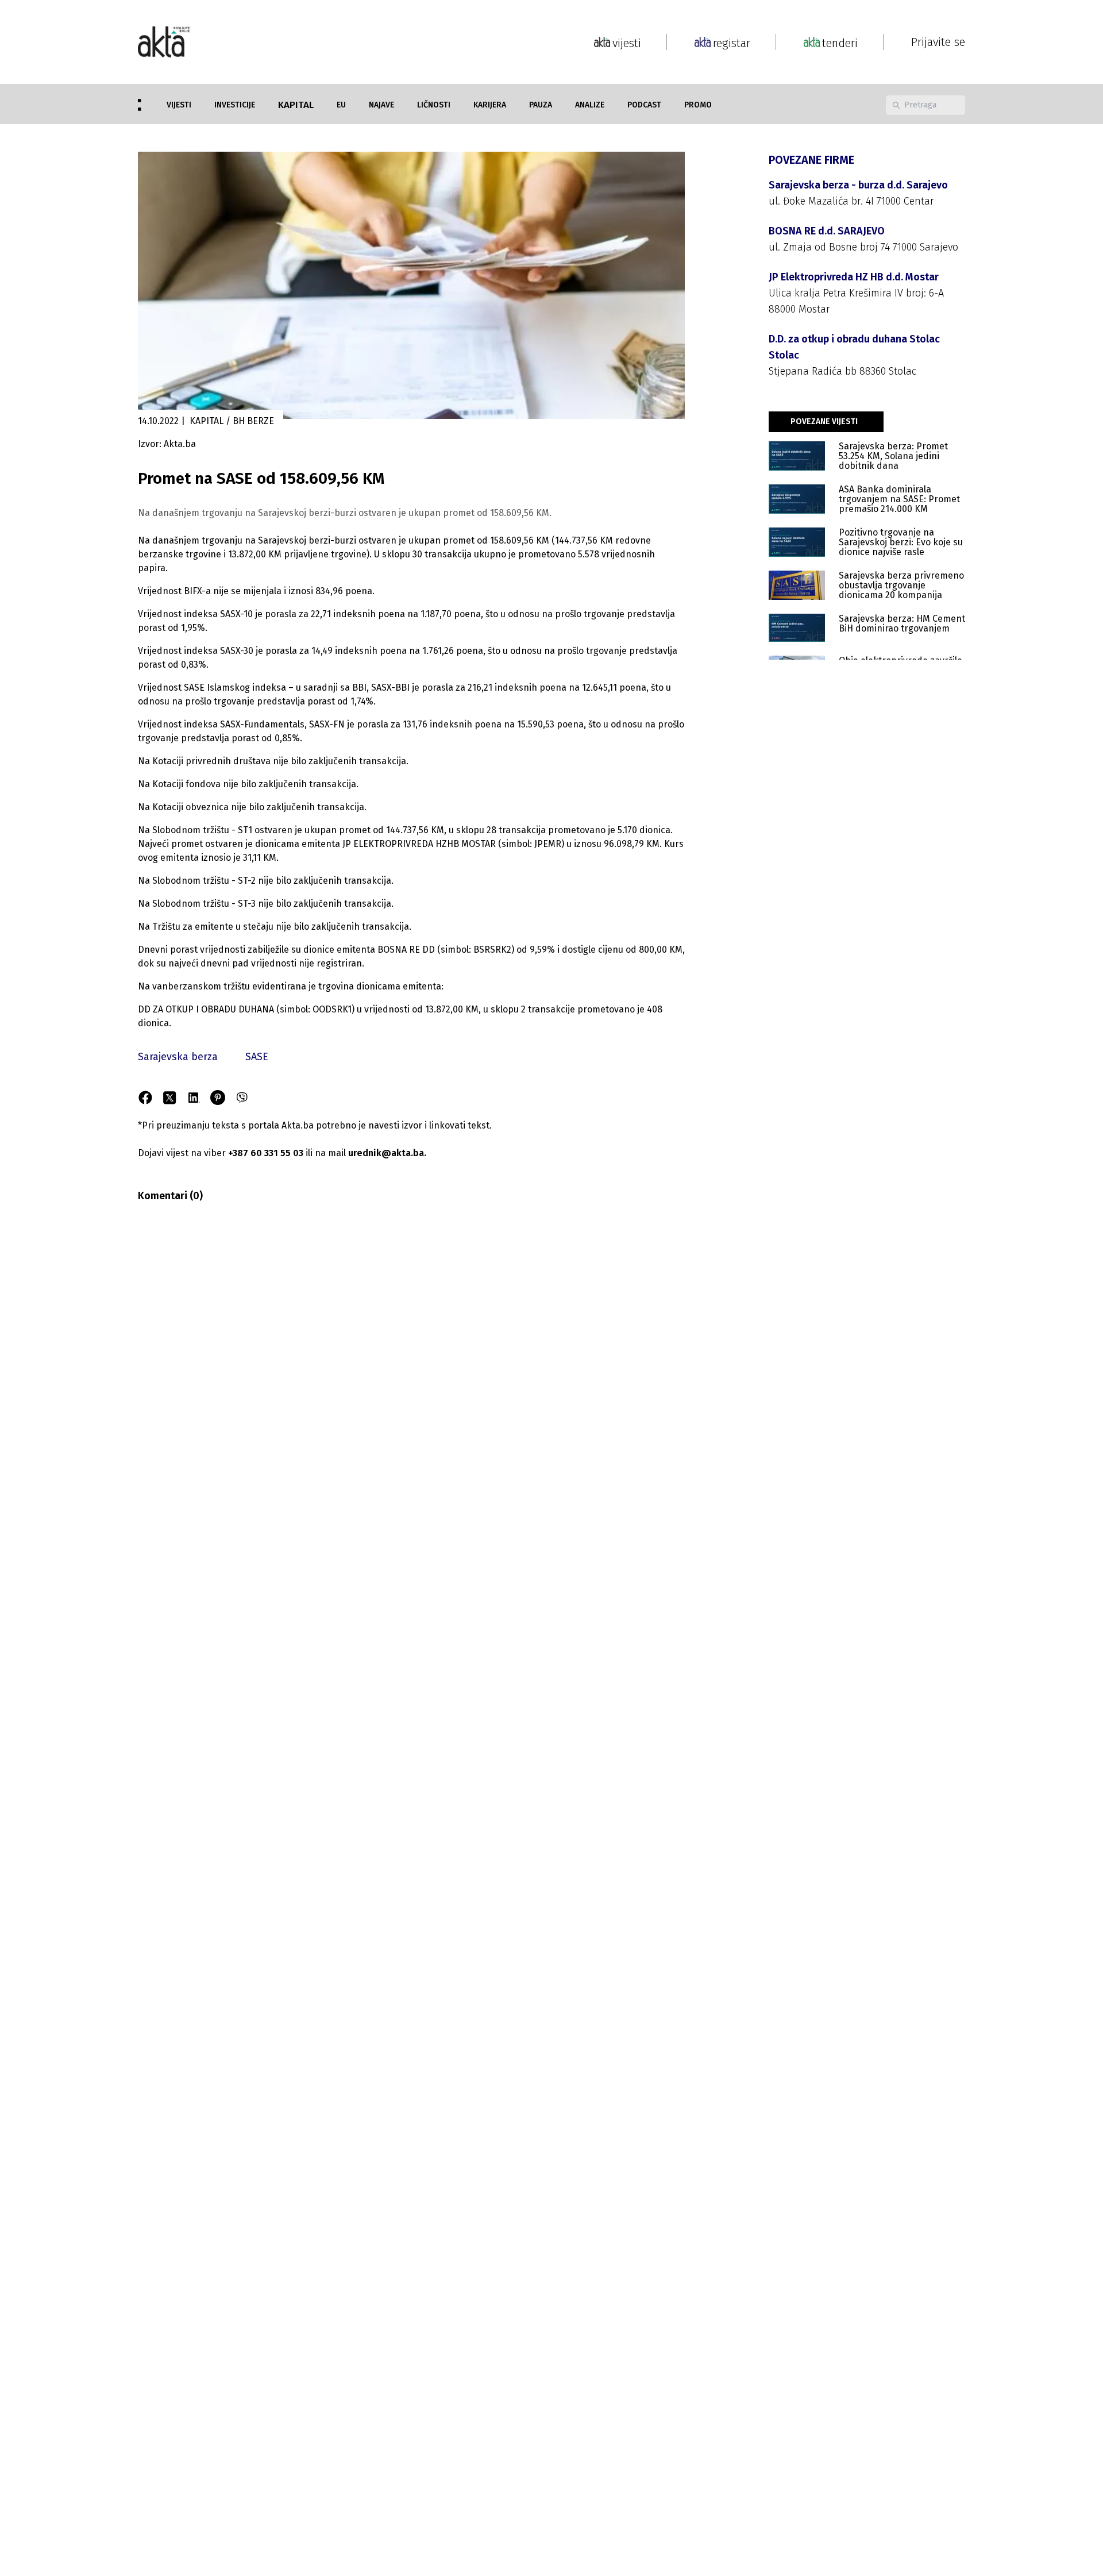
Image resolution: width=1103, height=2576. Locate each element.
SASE (257, 1057)
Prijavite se (938, 42)
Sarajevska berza (178, 1057)
